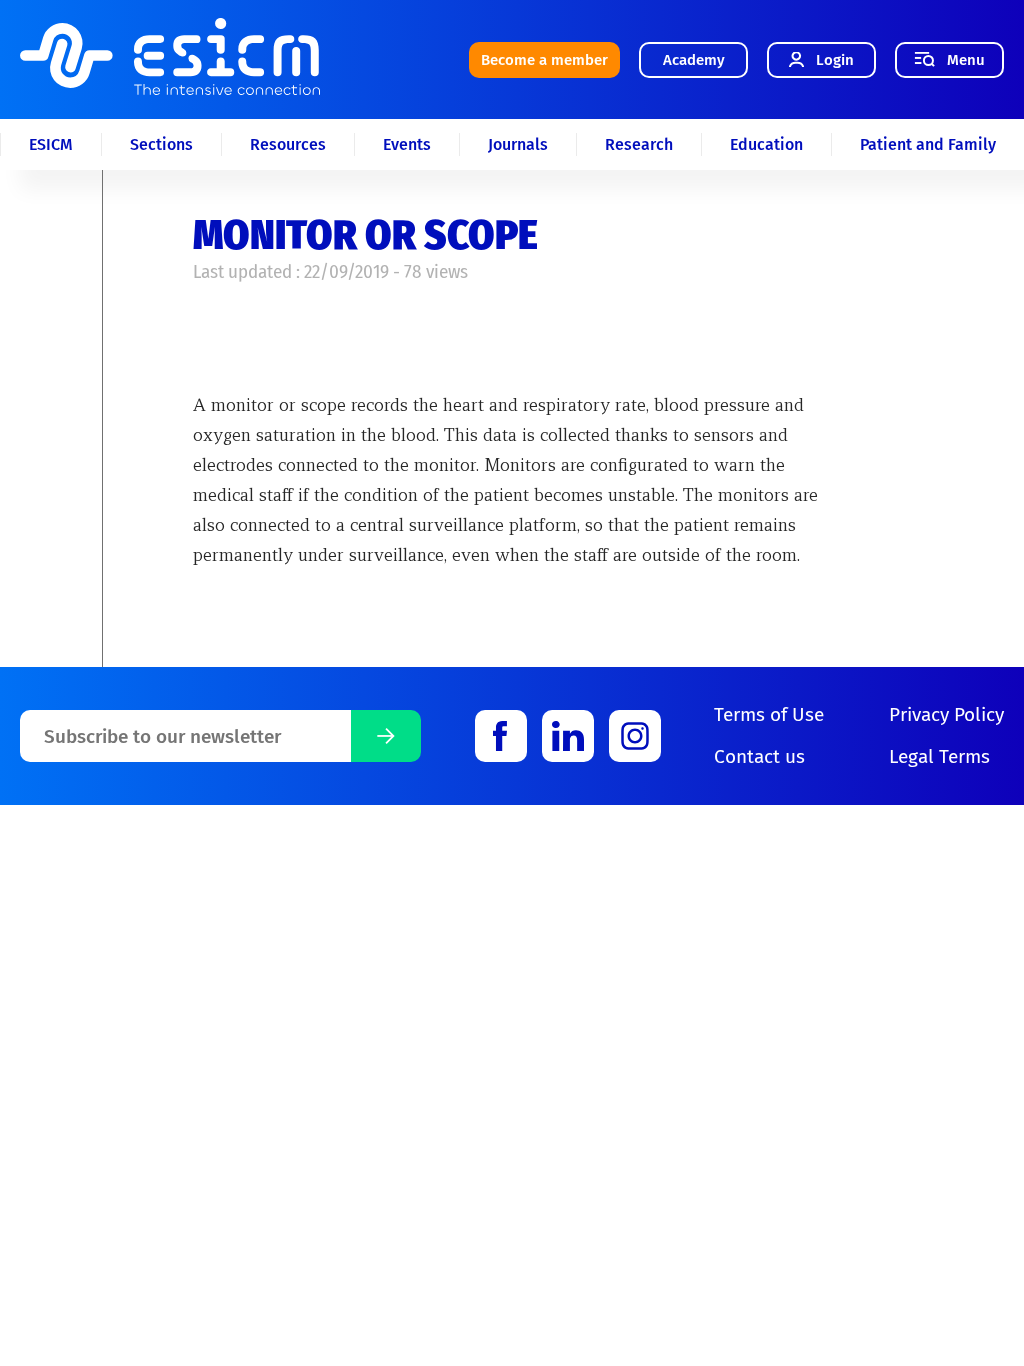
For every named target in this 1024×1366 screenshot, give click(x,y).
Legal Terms (939, 756)
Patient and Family (928, 144)
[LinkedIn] (568, 736)
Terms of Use (769, 714)
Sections (161, 144)
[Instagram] (635, 736)
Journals (518, 144)
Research (639, 144)
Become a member (544, 60)
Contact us (759, 756)
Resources (288, 144)
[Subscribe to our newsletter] (386, 736)
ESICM (51, 144)
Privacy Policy (946, 714)
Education (766, 144)
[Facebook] (501, 736)
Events (407, 144)
